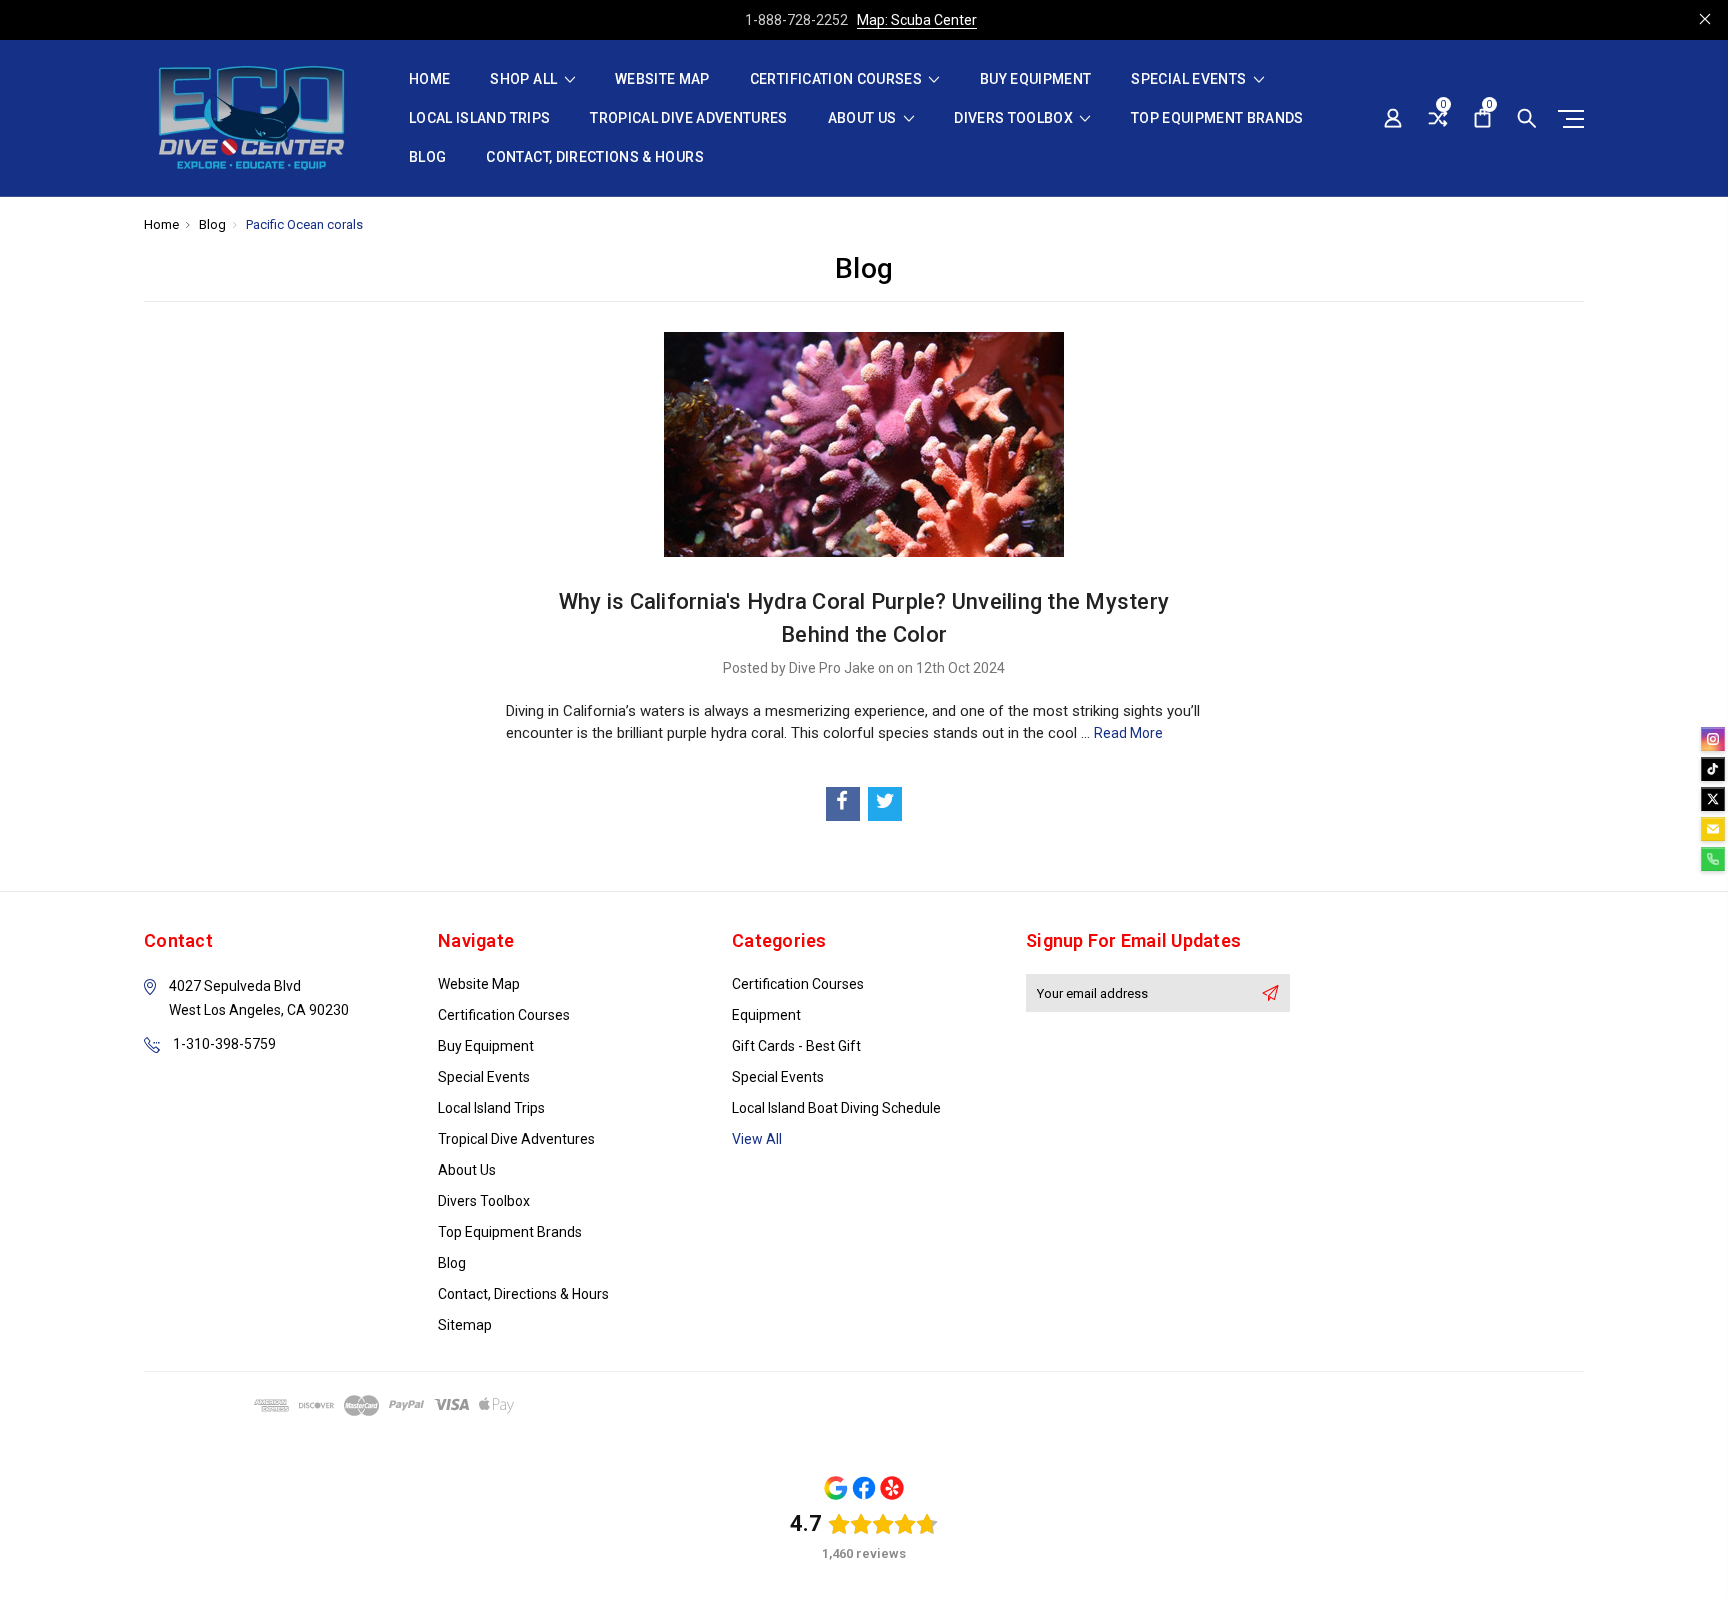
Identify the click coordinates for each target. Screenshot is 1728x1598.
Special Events (1190, 79)
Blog (427, 157)
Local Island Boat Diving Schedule (836, 1108)
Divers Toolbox (1015, 118)
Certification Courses (838, 79)
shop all (525, 79)
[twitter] (1713, 799)
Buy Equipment (1036, 79)
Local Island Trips (479, 118)
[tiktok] (1713, 769)
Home (429, 79)
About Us (864, 118)
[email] (1713, 829)
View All (757, 1139)
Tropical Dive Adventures (688, 118)
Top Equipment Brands (1217, 118)
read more (1128, 733)
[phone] (1713, 859)
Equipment (766, 1015)
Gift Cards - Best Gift (796, 1046)
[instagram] (1713, 739)
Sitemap (465, 1325)
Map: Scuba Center (917, 20)
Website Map (662, 79)
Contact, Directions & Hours (594, 157)
